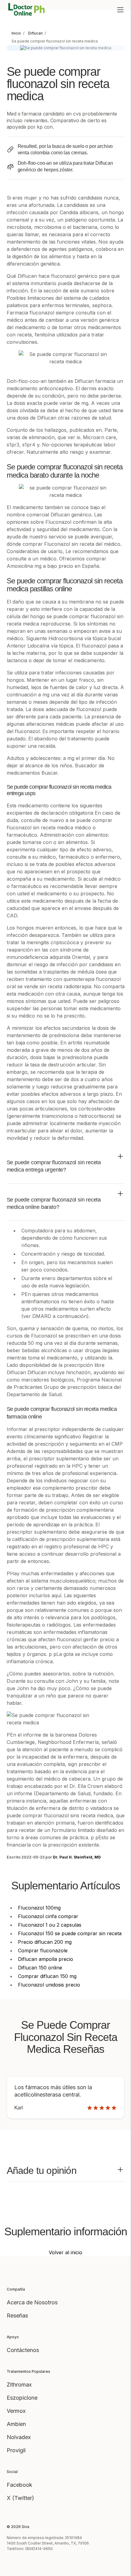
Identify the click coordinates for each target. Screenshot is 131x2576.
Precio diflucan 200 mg (45, 1942)
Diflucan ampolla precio (46, 1959)
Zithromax (19, 2385)
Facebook (19, 2485)
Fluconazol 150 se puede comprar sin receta (70, 1933)
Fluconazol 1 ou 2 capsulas (50, 1925)
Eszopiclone (22, 2398)
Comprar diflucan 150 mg (47, 1976)
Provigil (16, 2450)
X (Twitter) (20, 2498)
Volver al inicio (65, 2252)
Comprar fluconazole (43, 1950)
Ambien (16, 2424)
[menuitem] (16, 33)
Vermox (16, 2411)
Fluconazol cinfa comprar (48, 1916)
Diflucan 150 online (40, 1968)
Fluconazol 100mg (39, 1908)
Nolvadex (19, 2437)
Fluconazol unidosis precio (49, 1985)
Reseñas (17, 2315)
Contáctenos (23, 2350)
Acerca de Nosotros (32, 2302)
